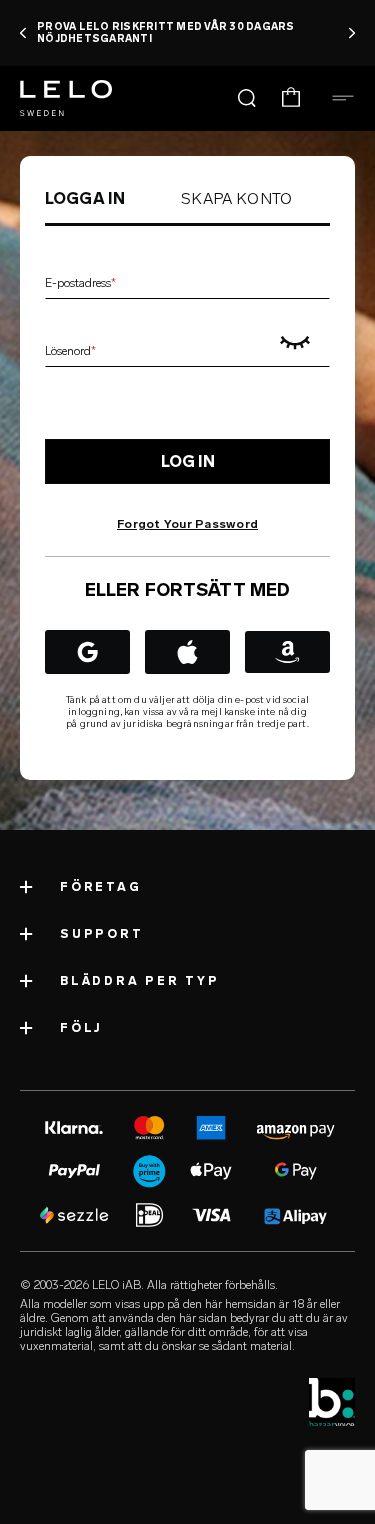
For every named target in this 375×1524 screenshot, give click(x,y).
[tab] (85, 199)
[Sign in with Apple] (187, 652)
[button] (23, 33)
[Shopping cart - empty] (291, 98)
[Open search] (247, 98)
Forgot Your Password (187, 524)
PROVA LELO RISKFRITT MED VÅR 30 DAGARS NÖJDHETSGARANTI (166, 33)
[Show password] (294, 343)
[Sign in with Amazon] (287, 652)
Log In (188, 461)
